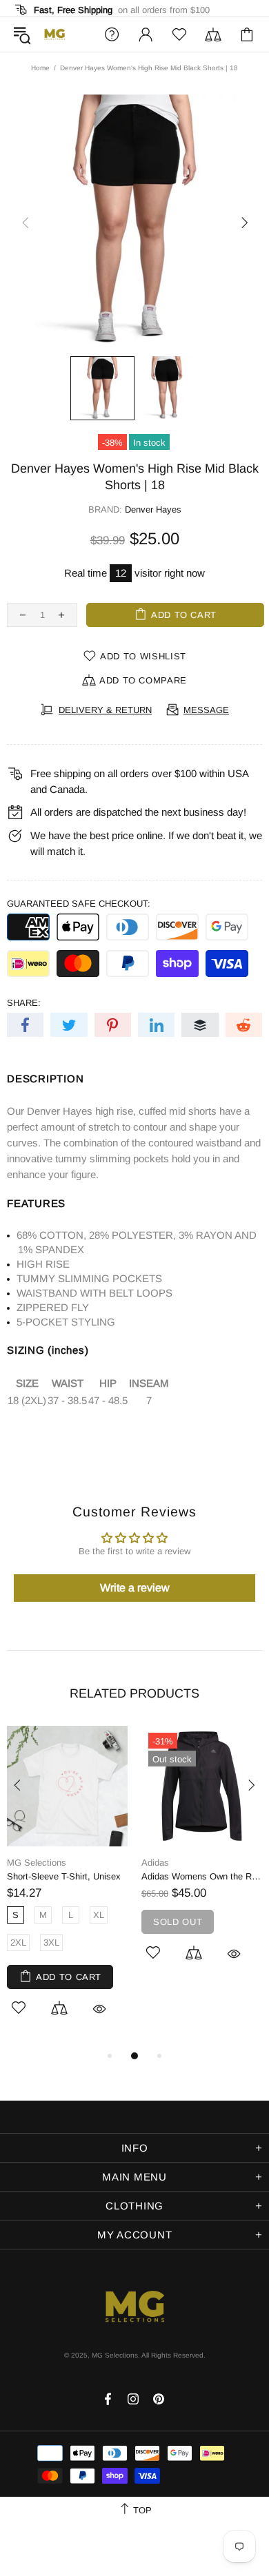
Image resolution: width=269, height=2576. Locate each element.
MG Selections (54, 34)
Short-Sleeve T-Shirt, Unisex (64, 1876)
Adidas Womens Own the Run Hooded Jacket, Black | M (202, 1876)
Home (40, 68)
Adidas (155, 1863)
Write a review (135, 1588)
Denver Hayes (153, 509)
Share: (24, 1003)
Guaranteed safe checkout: (79, 904)
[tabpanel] (67, 1887)
